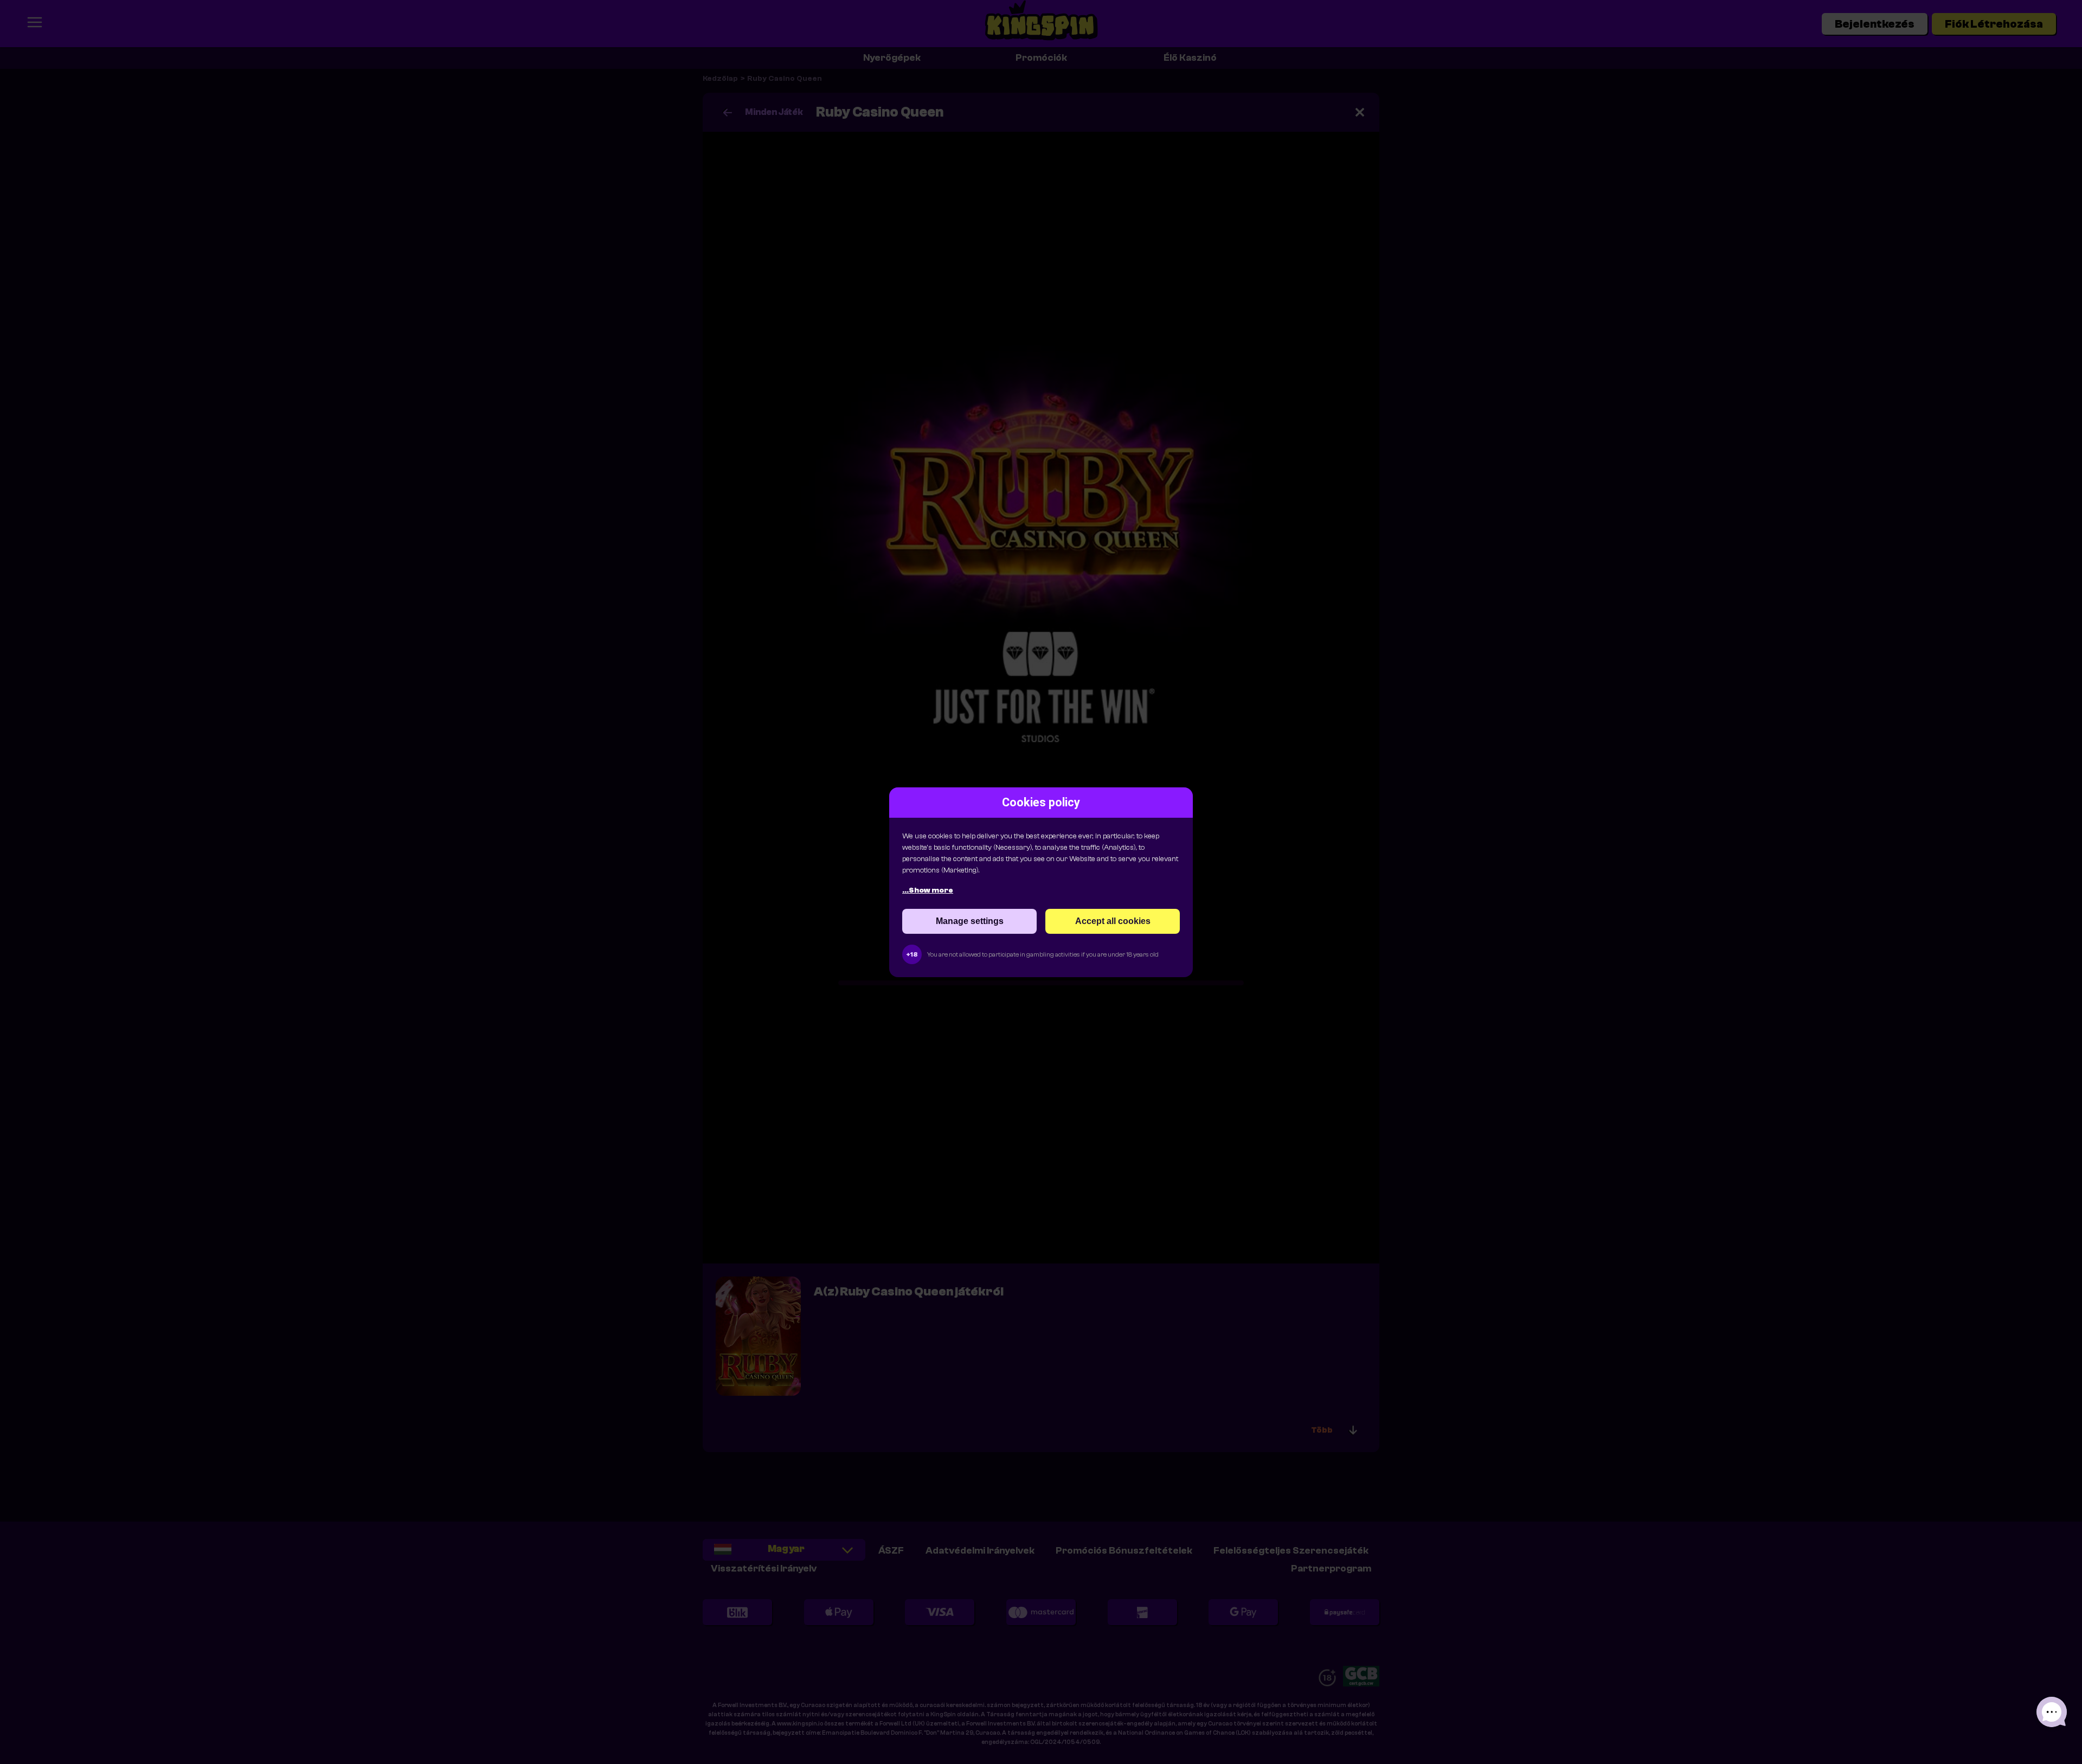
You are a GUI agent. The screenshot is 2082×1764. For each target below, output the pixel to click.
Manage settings (970, 921)
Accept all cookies (1113, 921)
